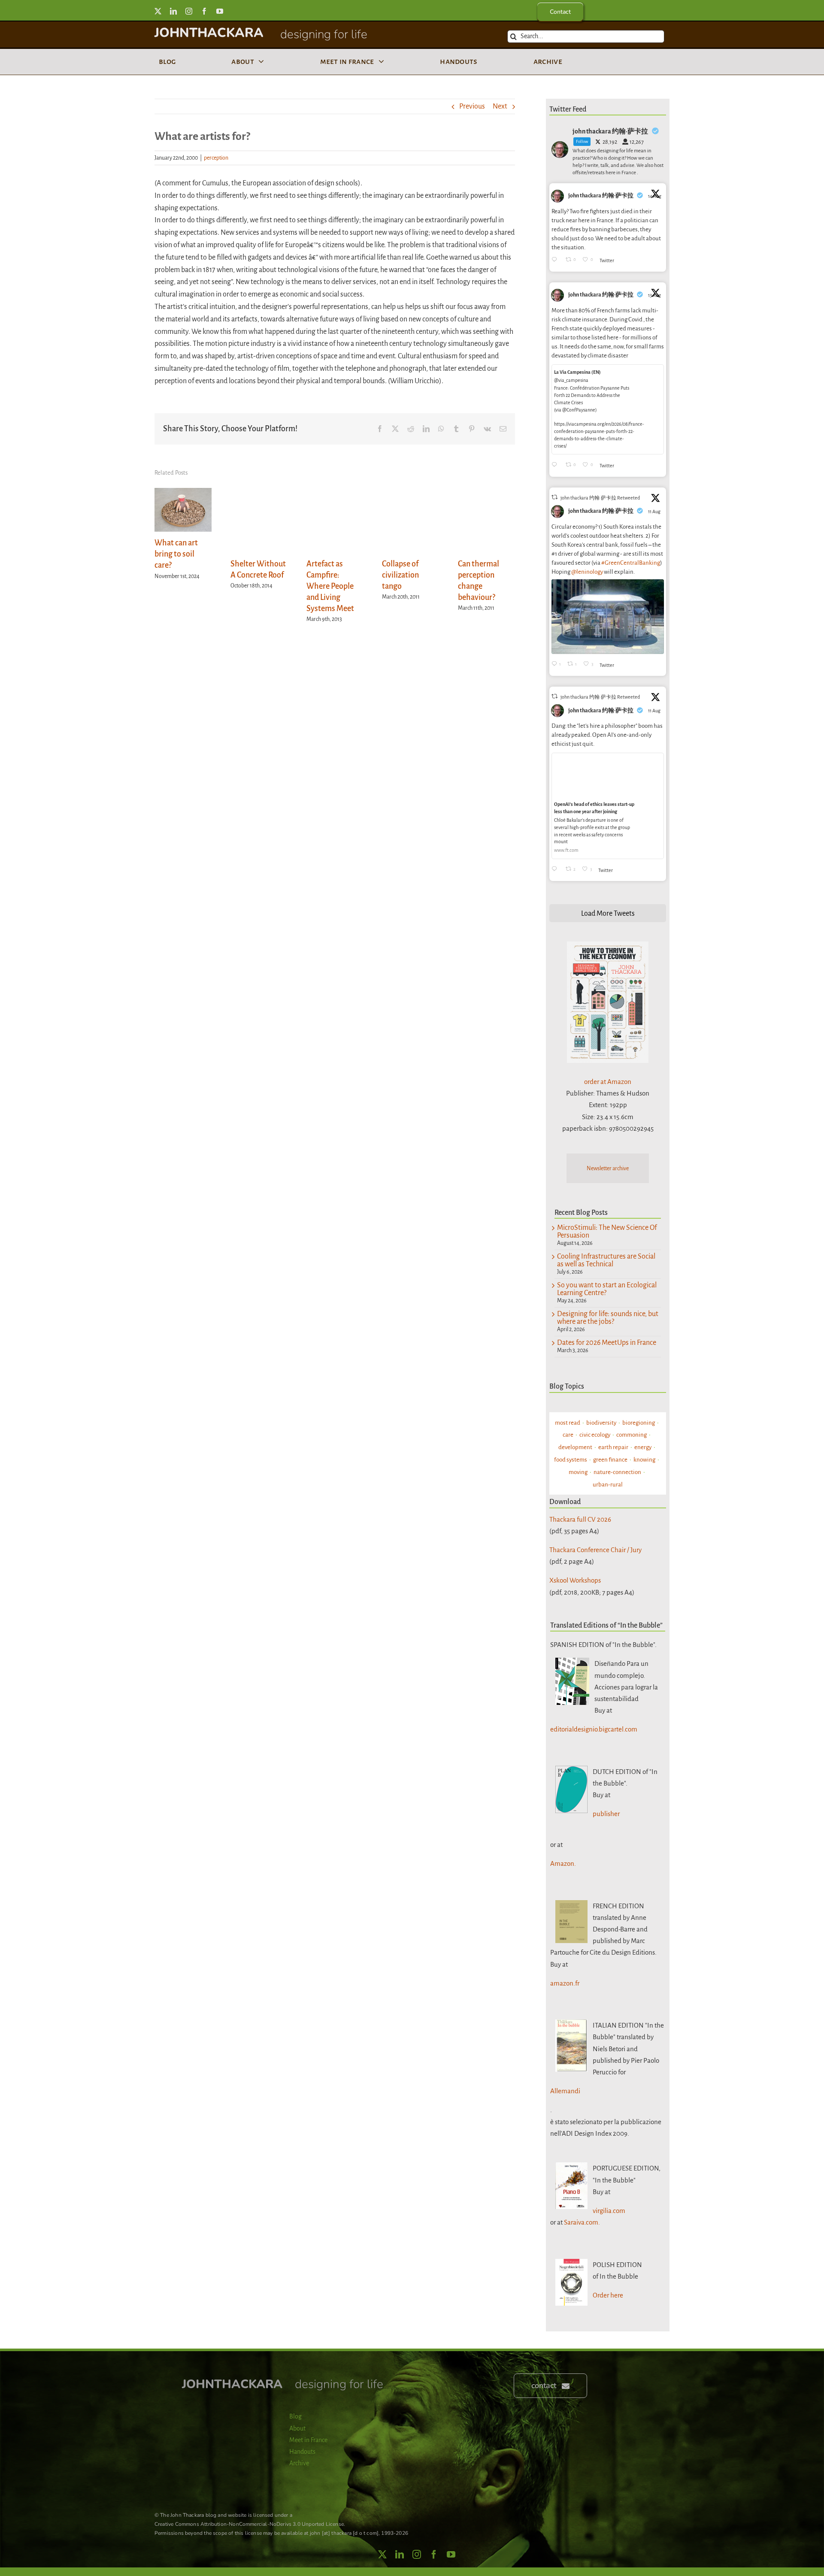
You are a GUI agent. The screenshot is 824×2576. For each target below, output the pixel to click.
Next (500, 106)
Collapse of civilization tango (400, 575)
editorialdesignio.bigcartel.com (594, 1729)
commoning (632, 1435)
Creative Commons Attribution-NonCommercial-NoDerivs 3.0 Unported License (249, 2524)
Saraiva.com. (582, 2222)
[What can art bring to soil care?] (183, 493)
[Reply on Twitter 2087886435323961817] (556, 465)
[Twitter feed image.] (608, 617)
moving (578, 1472)
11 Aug (655, 512)
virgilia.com (609, 2211)
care (568, 1435)
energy (643, 1447)
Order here (608, 2295)
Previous (472, 106)
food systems (571, 1460)
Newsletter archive (608, 1168)
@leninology (587, 572)
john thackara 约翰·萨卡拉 (601, 196)
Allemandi (565, 2091)
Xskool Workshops (575, 1580)
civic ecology (595, 1435)
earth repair (613, 1447)
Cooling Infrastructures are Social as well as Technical (606, 1260)
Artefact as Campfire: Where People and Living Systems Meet (330, 586)
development (575, 1447)
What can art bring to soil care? (176, 554)
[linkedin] (173, 11)
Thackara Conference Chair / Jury (595, 1550)
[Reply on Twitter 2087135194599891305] (556, 870)
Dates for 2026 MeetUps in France (607, 1343)
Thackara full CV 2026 (580, 1519)
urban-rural (608, 1485)
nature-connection (617, 1472)
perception (216, 158)
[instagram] (189, 11)
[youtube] (220, 11)
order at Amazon (608, 1082)
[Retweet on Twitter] (554, 497)
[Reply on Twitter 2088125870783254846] (556, 260)
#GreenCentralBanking (631, 563)
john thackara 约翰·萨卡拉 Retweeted (600, 498)
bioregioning (639, 1423)
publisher (606, 1814)
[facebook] (204, 11)
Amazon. (563, 1863)
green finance (610, 1460)
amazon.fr (565, 1983)
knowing (644, 1460)
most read (568, 1423)
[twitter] (158, 11)
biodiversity (601, 1423)
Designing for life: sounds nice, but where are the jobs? (608, 1318)
